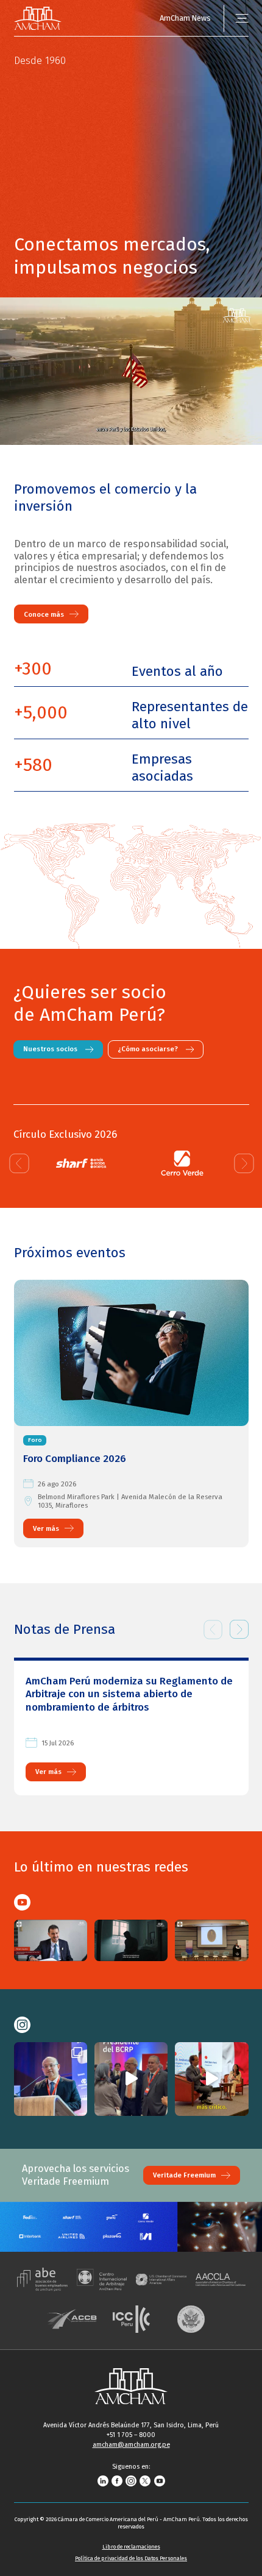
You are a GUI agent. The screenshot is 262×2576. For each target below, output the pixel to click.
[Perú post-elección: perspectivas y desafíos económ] (51, 2079)
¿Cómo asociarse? (147, 1049)
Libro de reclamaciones (131, 2547)
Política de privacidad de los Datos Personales (131, 2558)
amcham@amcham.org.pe (131, 2445)
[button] (19, 1163)
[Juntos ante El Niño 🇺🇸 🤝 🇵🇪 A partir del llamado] (212, 2079)
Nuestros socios (50, 1049)
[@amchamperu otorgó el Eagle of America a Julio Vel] (131, 2079)
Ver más (46, 1528)
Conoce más (44, 614)
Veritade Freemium (184, 2175)
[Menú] (242, 19)
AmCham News (185, 18)
